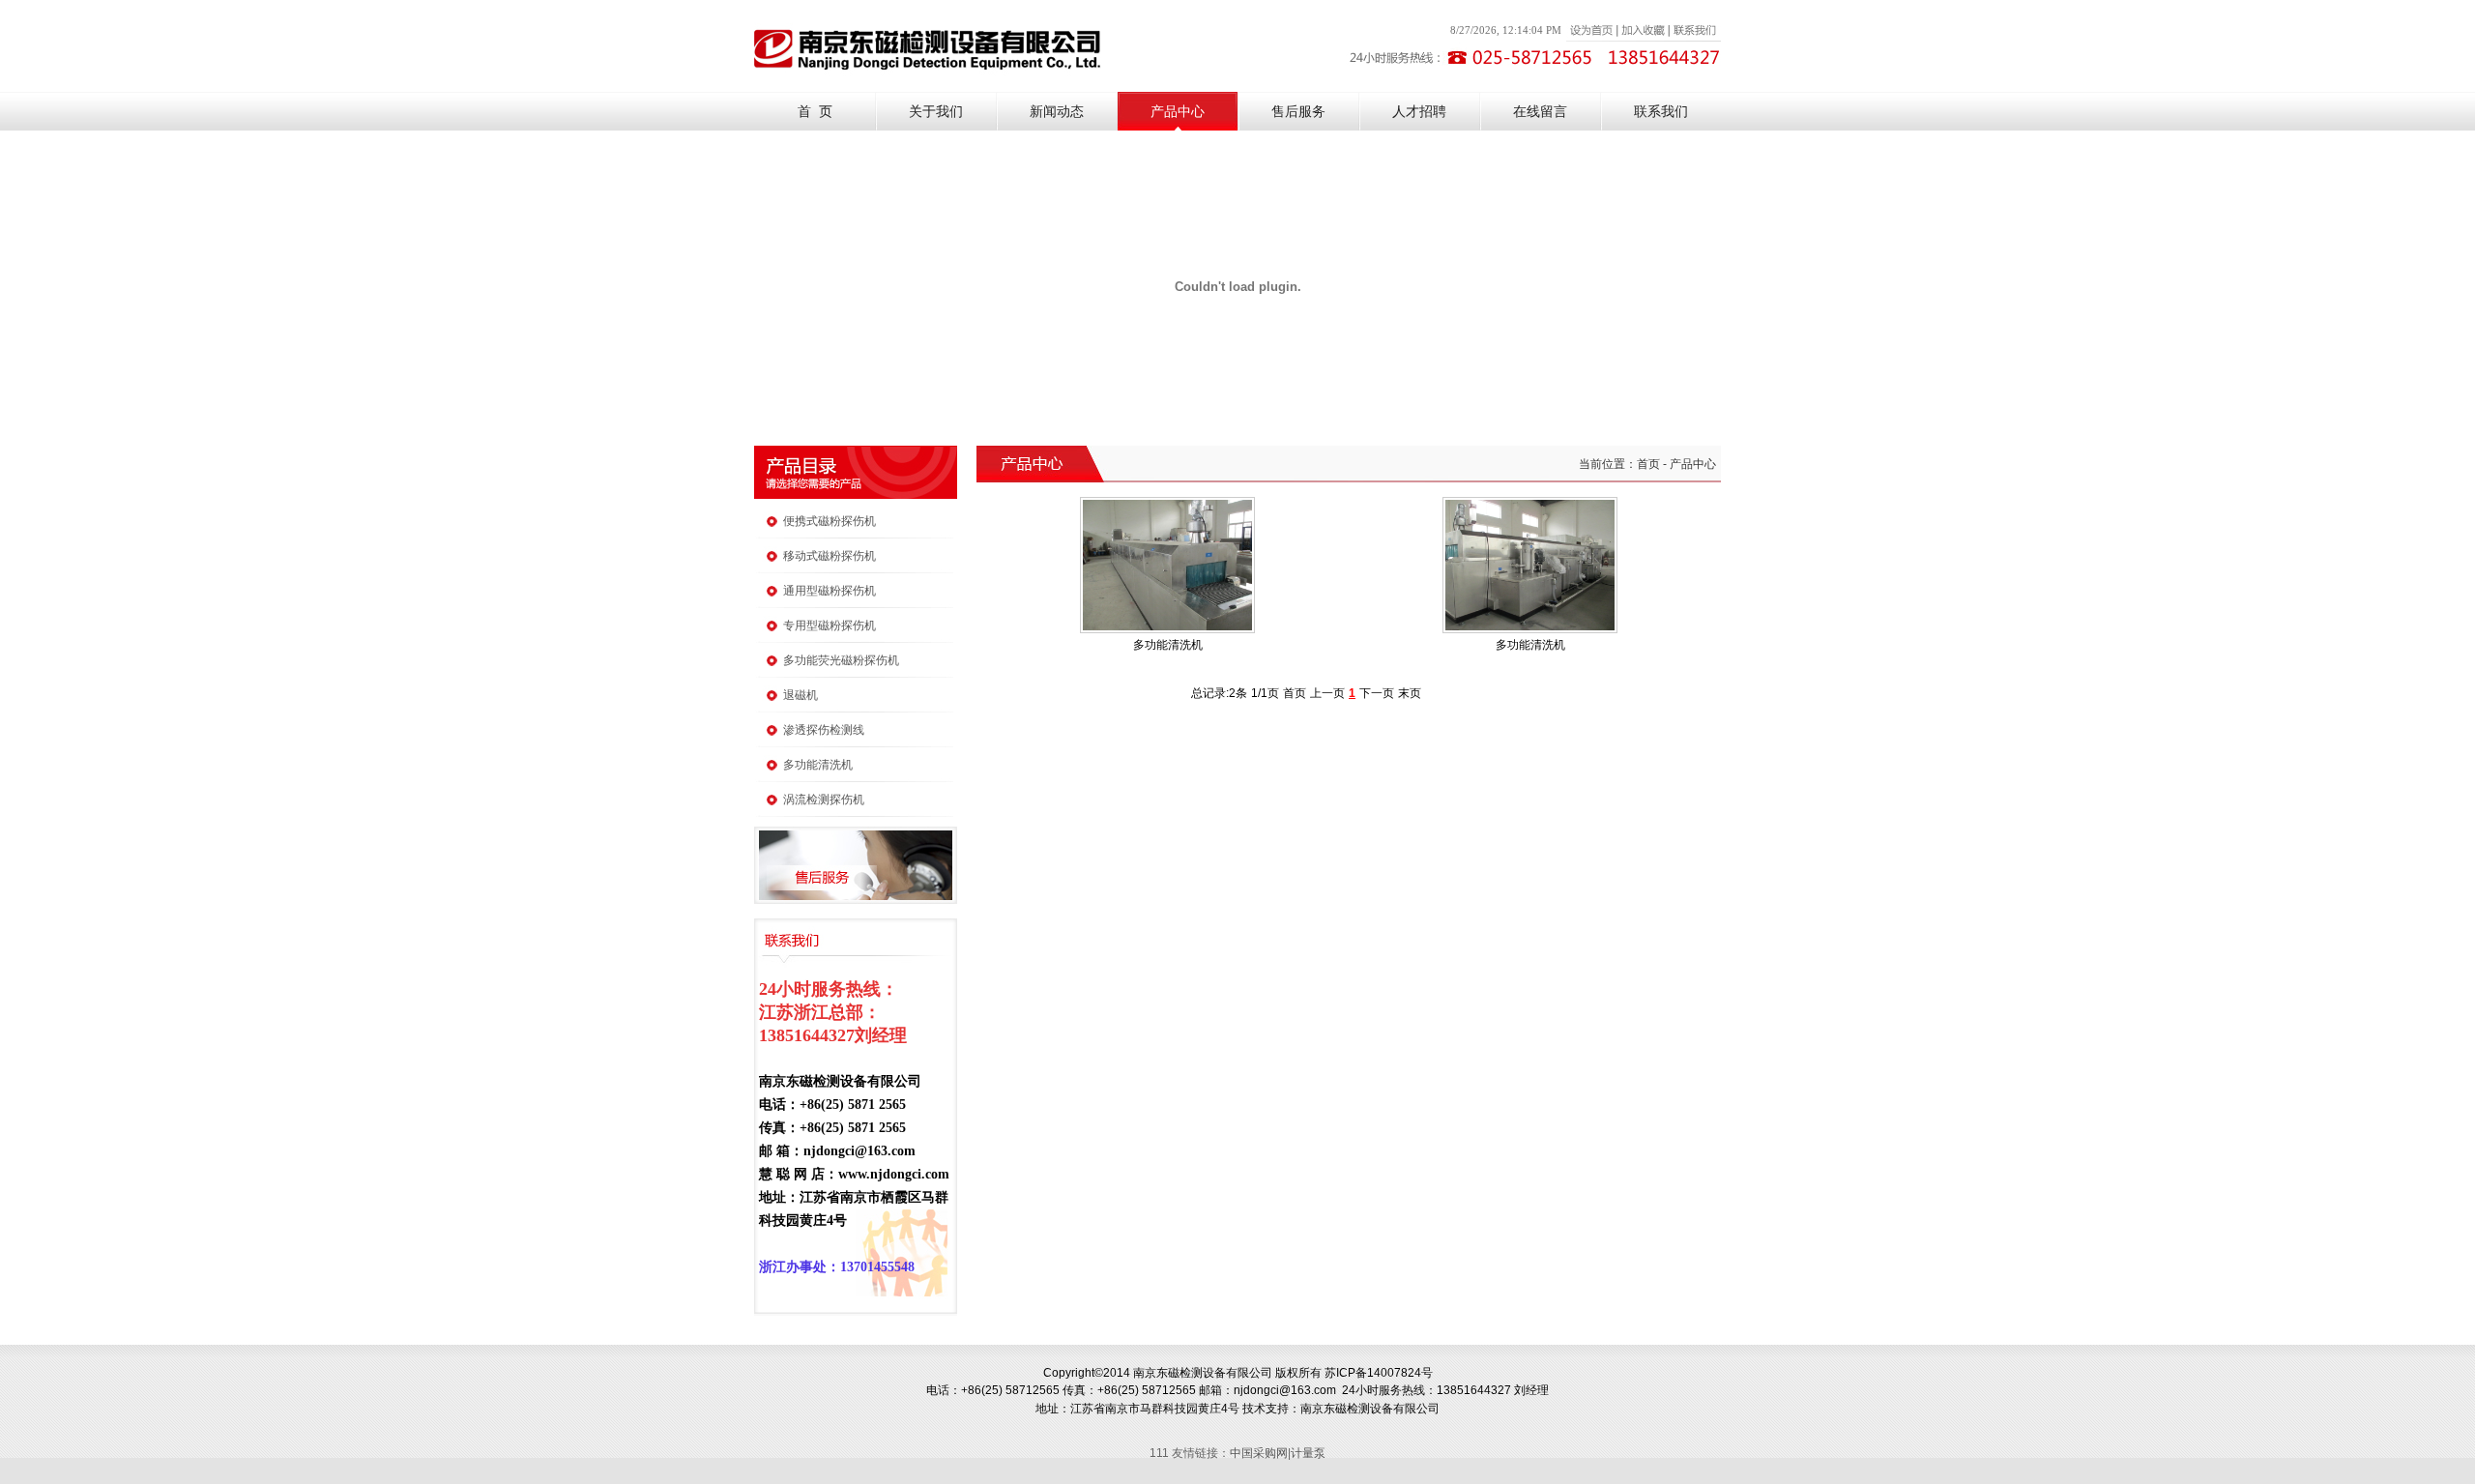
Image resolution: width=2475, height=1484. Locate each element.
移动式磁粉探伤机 (830, 556)
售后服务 (1298, 112)
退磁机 (801, 695)
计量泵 (1308, 1453)
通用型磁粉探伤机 (830, 591)
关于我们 (936, 112)
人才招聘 (1419, 112)
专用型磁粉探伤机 (830, 626)
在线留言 (1540, 112)
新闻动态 (1057, 112)
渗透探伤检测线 (824, 730)
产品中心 (1178, 112)
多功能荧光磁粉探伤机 (841, 660)
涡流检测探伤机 (824, 800)
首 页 (815, 112)
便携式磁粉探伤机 (830, 521)
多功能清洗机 (818, 765)
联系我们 (1661, 112)
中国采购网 (1259, 1453)
